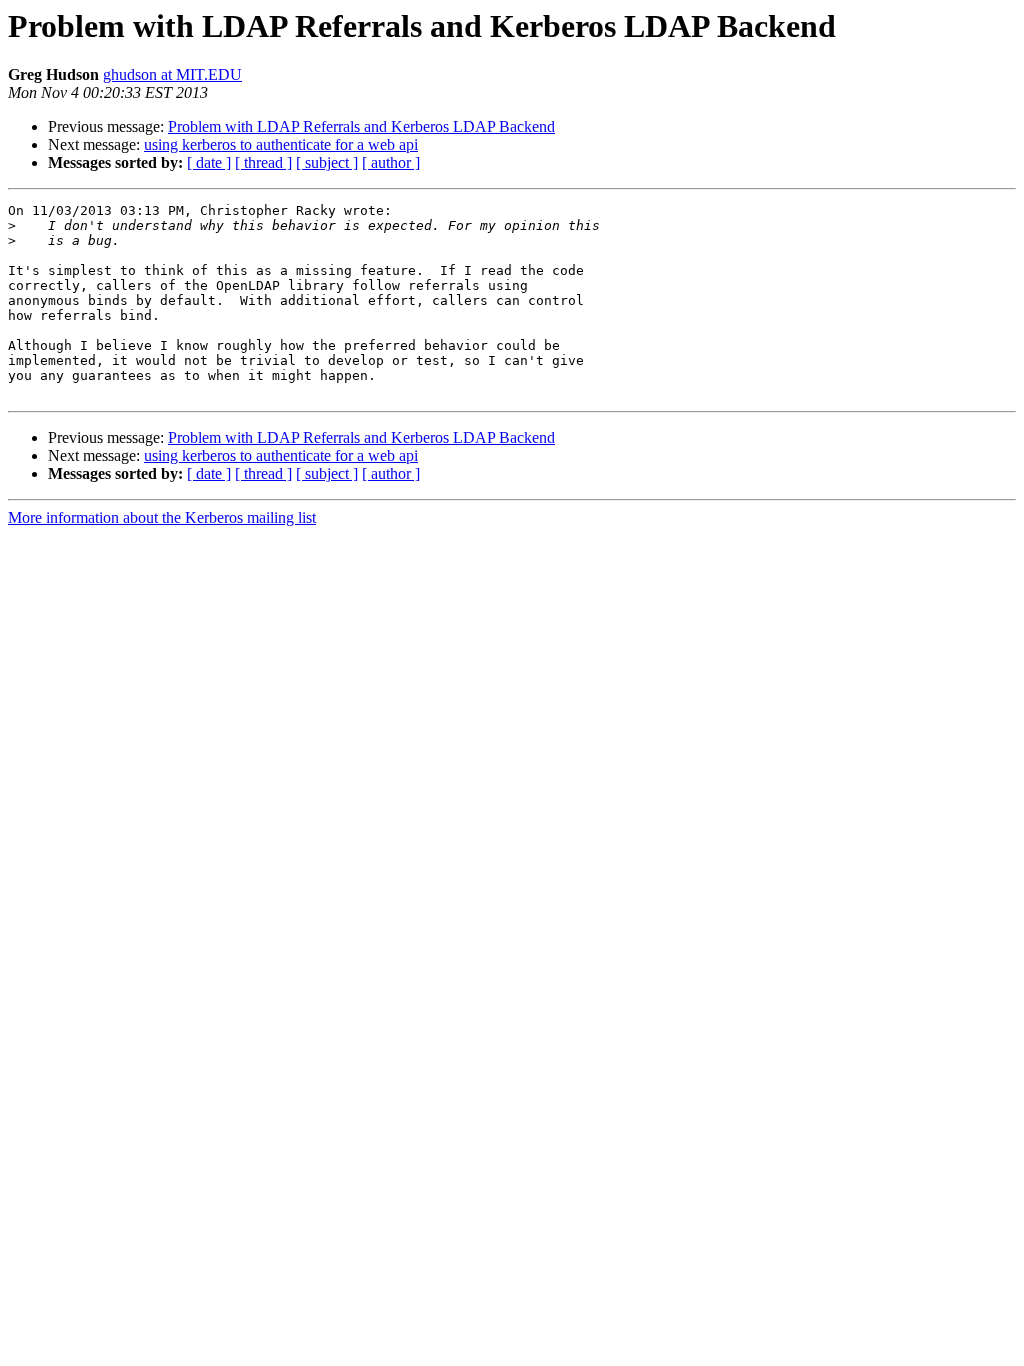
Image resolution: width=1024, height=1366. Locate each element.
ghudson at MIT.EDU (172, 74)
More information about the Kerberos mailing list (162, 517)
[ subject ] (327, 162)
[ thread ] (263, 162)
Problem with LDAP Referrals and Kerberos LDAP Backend (361, 126)
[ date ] (209, 162)
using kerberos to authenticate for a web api (281, 144)
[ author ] (391, 162)
